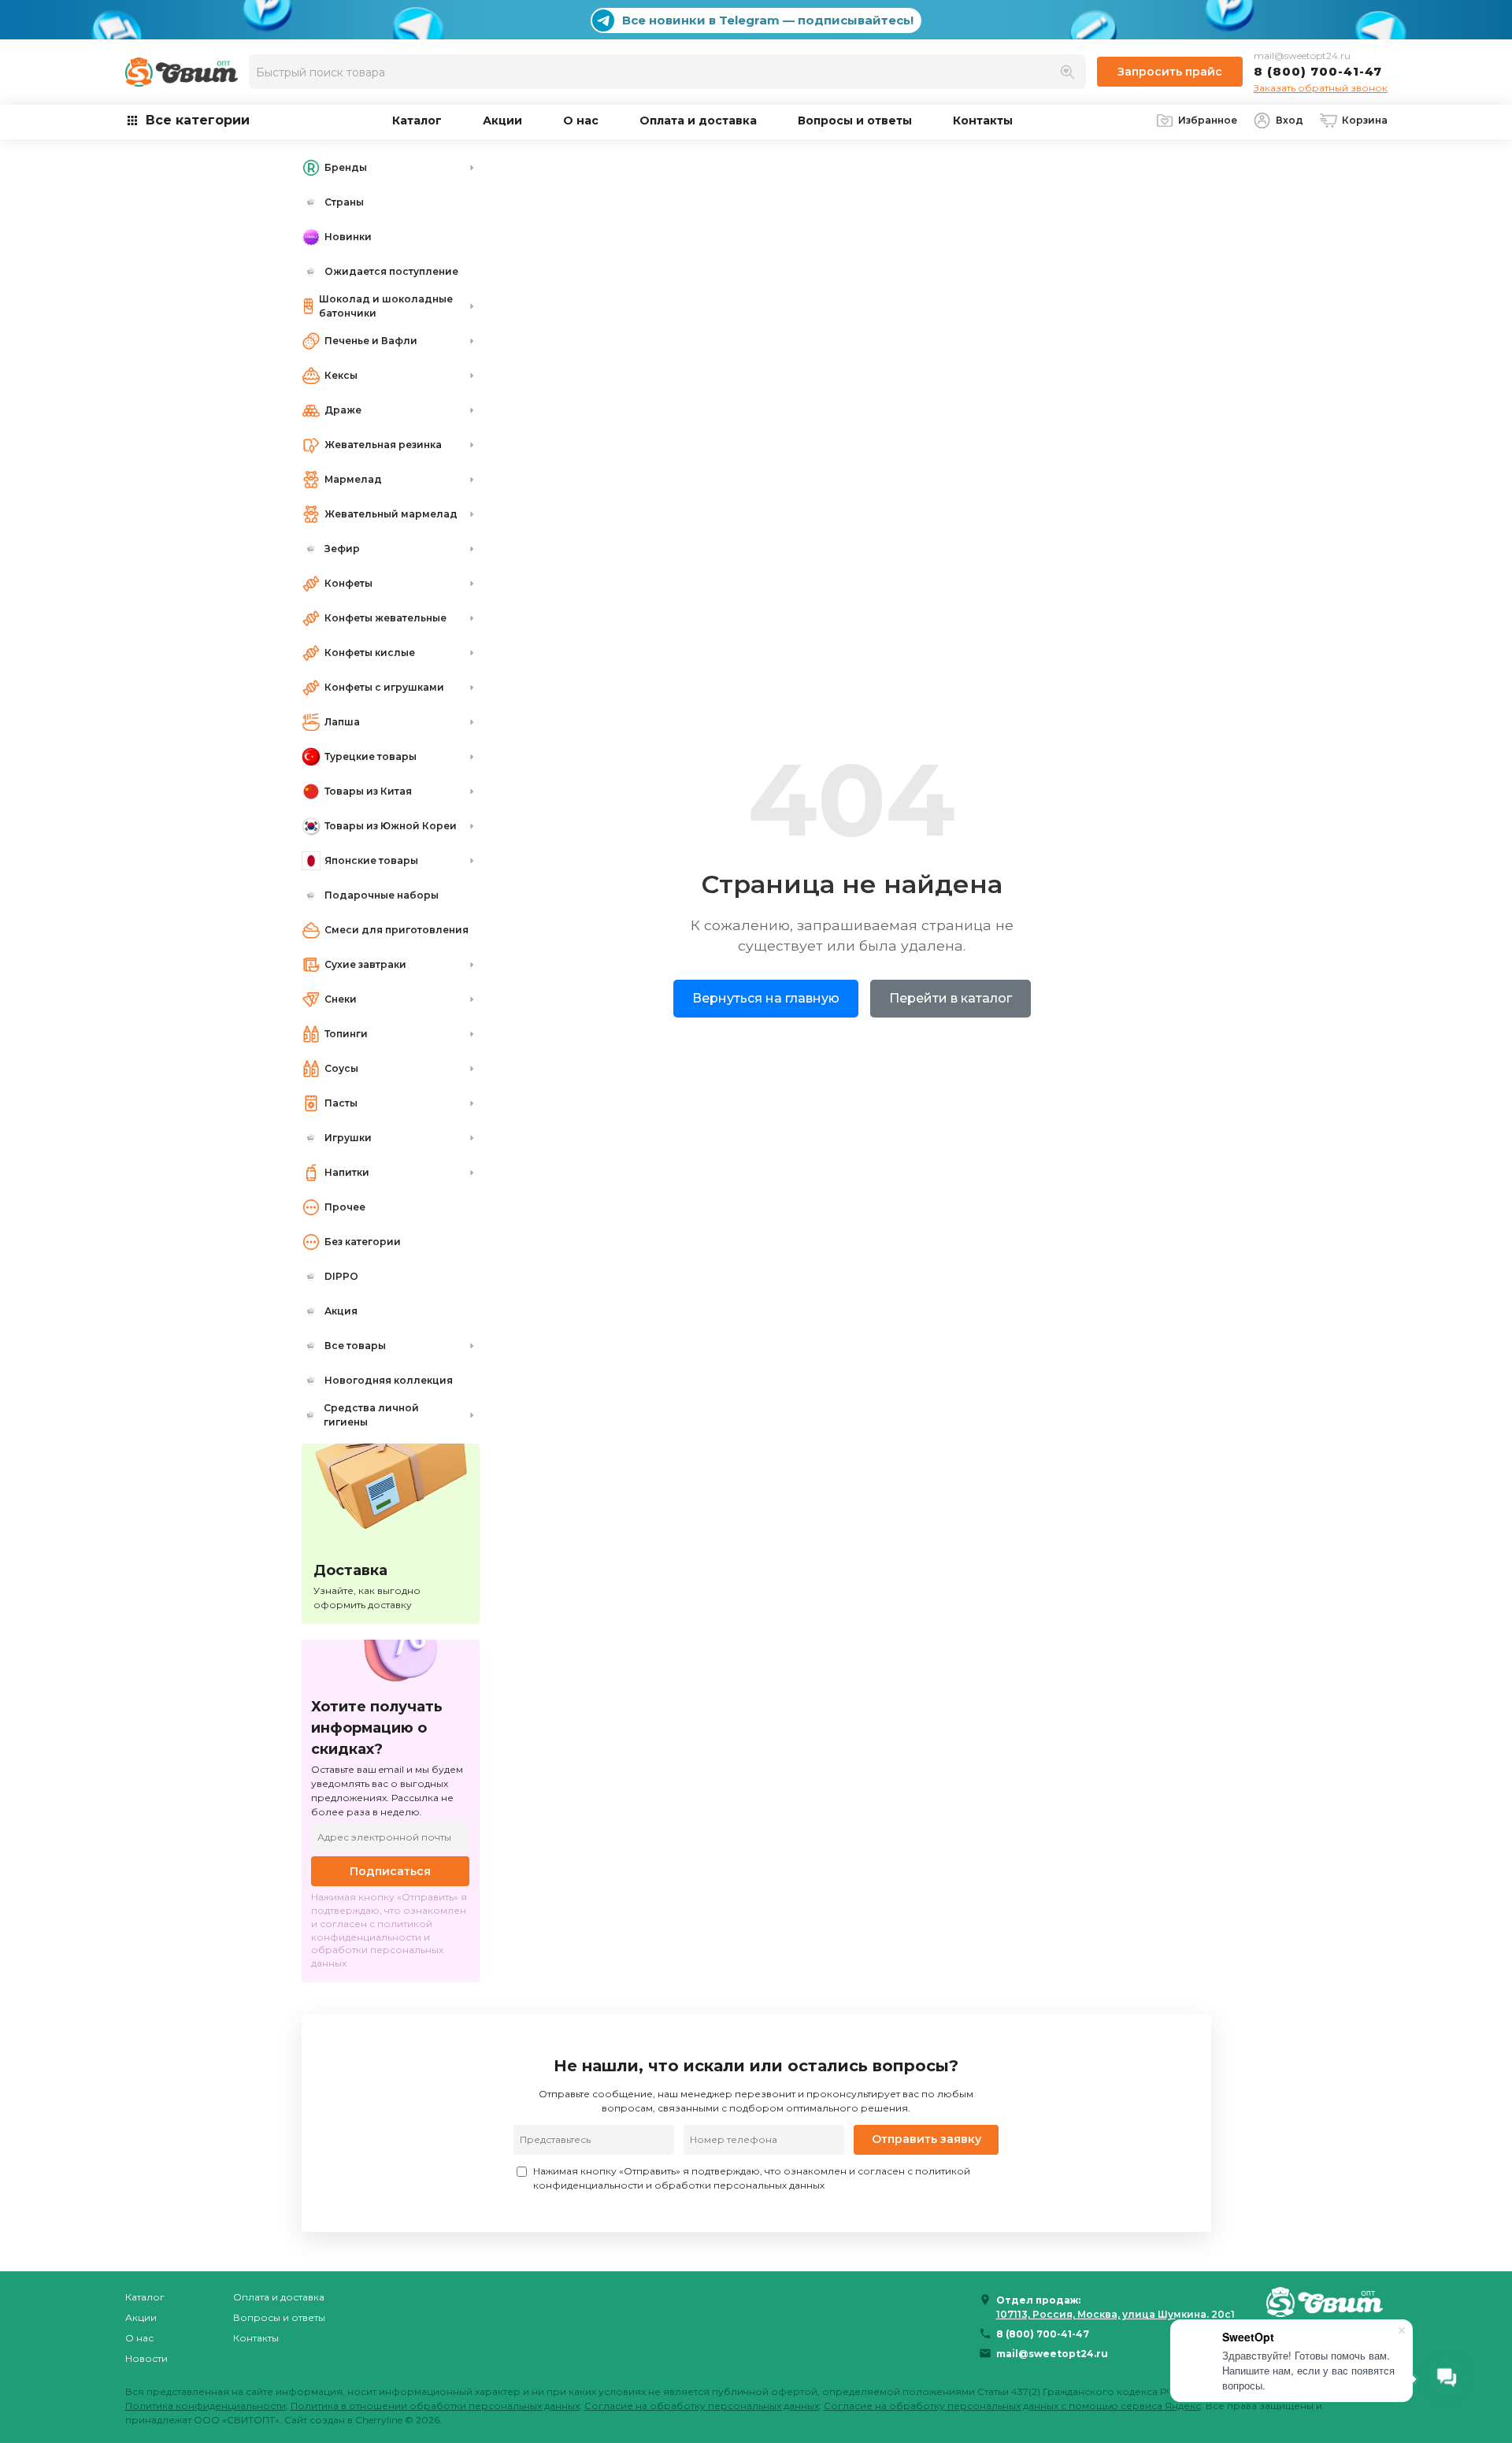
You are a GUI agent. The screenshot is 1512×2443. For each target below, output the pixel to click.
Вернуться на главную (766, 998)
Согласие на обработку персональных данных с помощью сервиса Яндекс (1012, 2406)
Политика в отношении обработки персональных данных (435, 2406)
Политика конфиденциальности (206, 2406)
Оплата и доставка (698, 120)
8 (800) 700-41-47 (1318, 71)
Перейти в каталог (951, 998)
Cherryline (379, 2420)
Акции (502, 120)
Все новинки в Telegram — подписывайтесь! (768, 20)
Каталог (417, 120)
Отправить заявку (926, 2139)
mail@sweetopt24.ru (1302, 56)
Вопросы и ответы (855, 120)
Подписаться (390, 1871)
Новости (146, 2358)
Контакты (983, 120)
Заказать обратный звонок (1321, 88)
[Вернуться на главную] (1327, 2302)
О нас (581, 120)
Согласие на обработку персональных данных (702, 2406)
